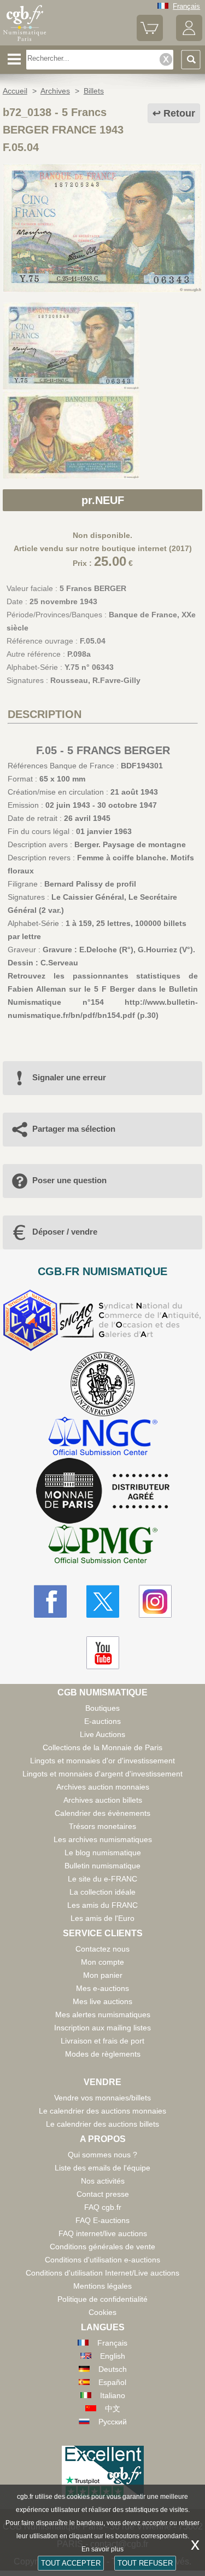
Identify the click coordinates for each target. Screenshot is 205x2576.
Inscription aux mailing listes (102, 2028)
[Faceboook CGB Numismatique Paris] (50, 1601)
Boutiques (102, 1708)
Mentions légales (102, 2286)
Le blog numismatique (103, 1853)
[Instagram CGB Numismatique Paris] (155, 1601)
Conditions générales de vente (102, 2247)
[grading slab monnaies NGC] (103, 1437)
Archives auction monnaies (103, 1787)
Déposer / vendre (65, 1232)
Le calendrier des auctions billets (102, 2124)
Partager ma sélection (74, 1129)
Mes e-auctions (102, 1988)
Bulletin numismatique (102, 1866)
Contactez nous (102, 1949)
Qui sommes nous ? (102, 2155)
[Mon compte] (189, 39)
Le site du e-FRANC (102, 1879)
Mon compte (102, 1962)
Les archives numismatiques (103, 1839)
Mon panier (103, 1975)
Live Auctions (102, 1734)
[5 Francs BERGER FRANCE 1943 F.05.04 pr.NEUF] (102, 290)
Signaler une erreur (69, 1077)
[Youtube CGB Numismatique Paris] (103, 1653)
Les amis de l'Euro (102, 1918)
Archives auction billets (103, 1800)
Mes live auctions (102, 2001)
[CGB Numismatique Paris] (25, 41)
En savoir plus (102, 2549)
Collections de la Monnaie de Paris (102, 1747)
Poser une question (69, 1180)
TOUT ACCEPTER (71, 2563)
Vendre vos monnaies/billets (102, 2098)
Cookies (102, 2312)
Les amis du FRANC (102, 1905)
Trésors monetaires (102, 1826)
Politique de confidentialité (102, 2299)
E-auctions (102, 1721)
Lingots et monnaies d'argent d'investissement (102, 1774)
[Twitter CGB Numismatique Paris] (103, 1601)
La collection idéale (102, 1892)
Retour (179, 113)
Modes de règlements (103, 2054)
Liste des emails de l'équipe (102, 2168)
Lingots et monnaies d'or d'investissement (102, 1761)
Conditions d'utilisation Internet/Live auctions (102, 2273)
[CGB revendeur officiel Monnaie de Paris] (103, 1491)
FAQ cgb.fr (103, 2207)
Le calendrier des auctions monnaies (102, 2111)
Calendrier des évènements (102, 1813)
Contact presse (103, 2194)
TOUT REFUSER (145, 2563)
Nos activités (103, 2181)
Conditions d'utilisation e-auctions (102, 2260)
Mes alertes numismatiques (103, 2015)
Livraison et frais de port (102, 2041)
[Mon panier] (150, 39)
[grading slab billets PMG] (103, 1546)
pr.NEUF (103, 500)
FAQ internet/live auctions (103, 2233)
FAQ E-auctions (102, 2220)
